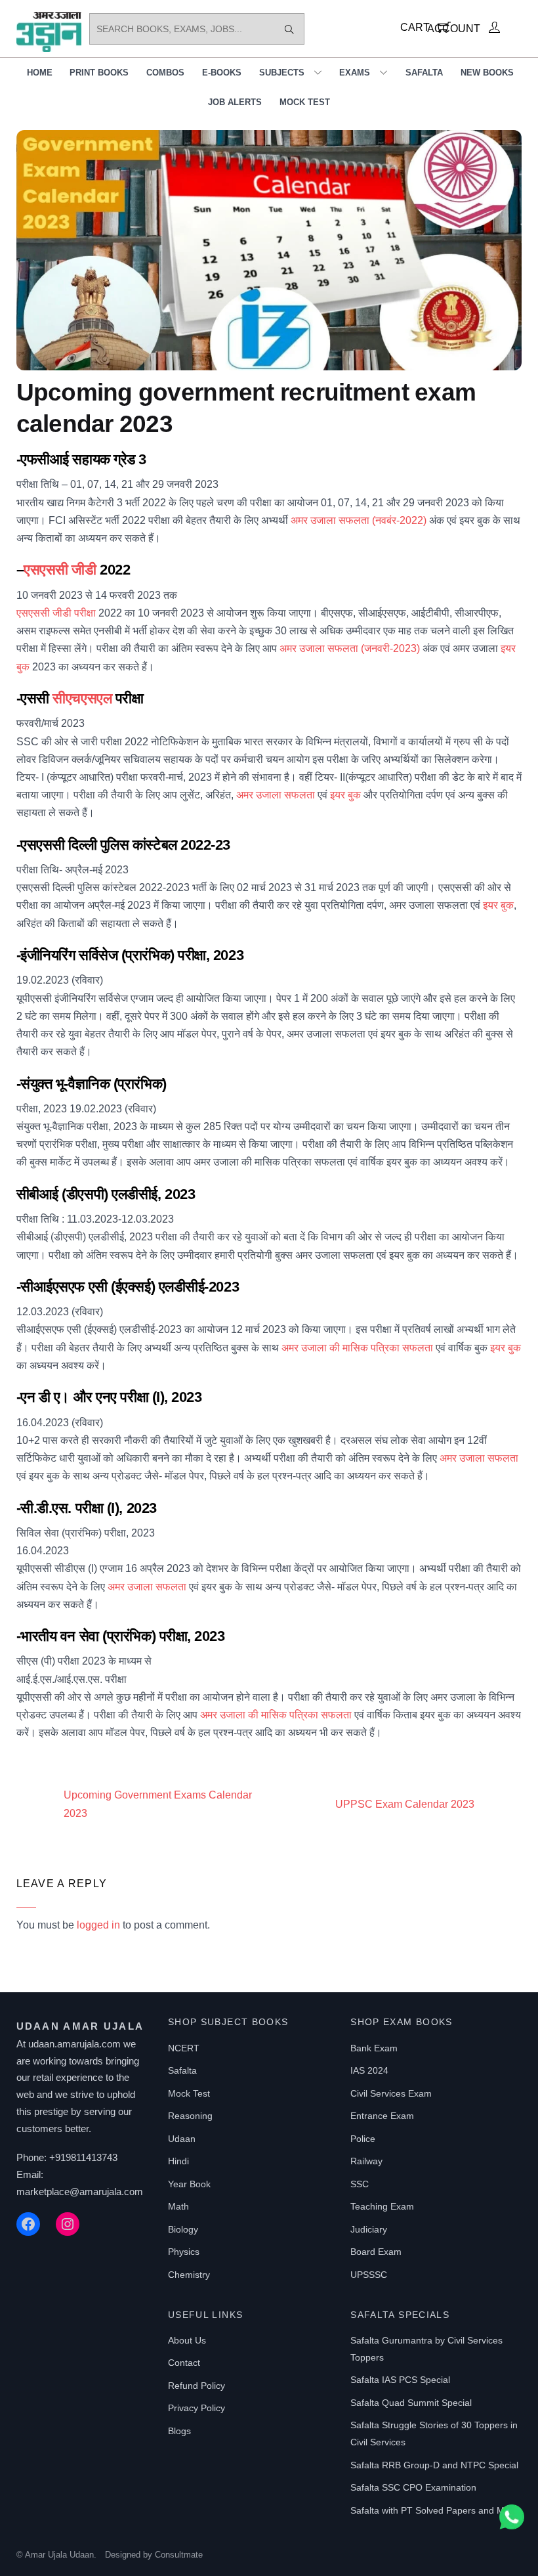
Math (178, 2206)
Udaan (182, 2139)
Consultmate (179, 2555)
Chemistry (189, 2275)
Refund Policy (197, 2386)
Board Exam (376, 2252)
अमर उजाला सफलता (276, 795)
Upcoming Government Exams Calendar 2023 (158, 1804)
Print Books (99, 73)
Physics (184, 2252)
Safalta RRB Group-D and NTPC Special (434, 2465)
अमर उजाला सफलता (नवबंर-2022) (359, 520)
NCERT (184, 2048)
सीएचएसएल (82, 698)
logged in (98, 1925)
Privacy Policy (197, 2408)
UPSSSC (369, 2275)
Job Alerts (235, 102)
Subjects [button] (282, 73)
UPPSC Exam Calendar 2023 (405, 1804)
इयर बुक (345, 795)
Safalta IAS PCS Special (400, 2380)
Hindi (178, 2161)
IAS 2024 (369, 2070)
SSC (360, 2184)
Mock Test (305, 102)
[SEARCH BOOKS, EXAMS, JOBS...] (289, 29)
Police (363, 2139)
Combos (165, 73)
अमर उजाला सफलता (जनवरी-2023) (350, 648)
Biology (183, 2229)
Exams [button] (355, 73)
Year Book (189, 2184)
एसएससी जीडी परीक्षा (56, 613)
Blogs (179, 2431)
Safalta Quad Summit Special (411, 2403)
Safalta (424, 73)
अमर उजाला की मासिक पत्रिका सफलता (357, 1348)
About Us (187, 2340)
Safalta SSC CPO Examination (413, 2487)
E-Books (222, 73)
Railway (366, 2161)
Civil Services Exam (391, 2093)
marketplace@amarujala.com (80, 2192)
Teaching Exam (382, 2206)
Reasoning (190, 2116)
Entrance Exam (382, 2116)
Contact (184, 2363)
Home (40, 73)
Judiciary (369, 2229)
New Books (487, 73)
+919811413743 (83, 2157)
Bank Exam (374, 2048)
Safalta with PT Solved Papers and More (434, 2510)
